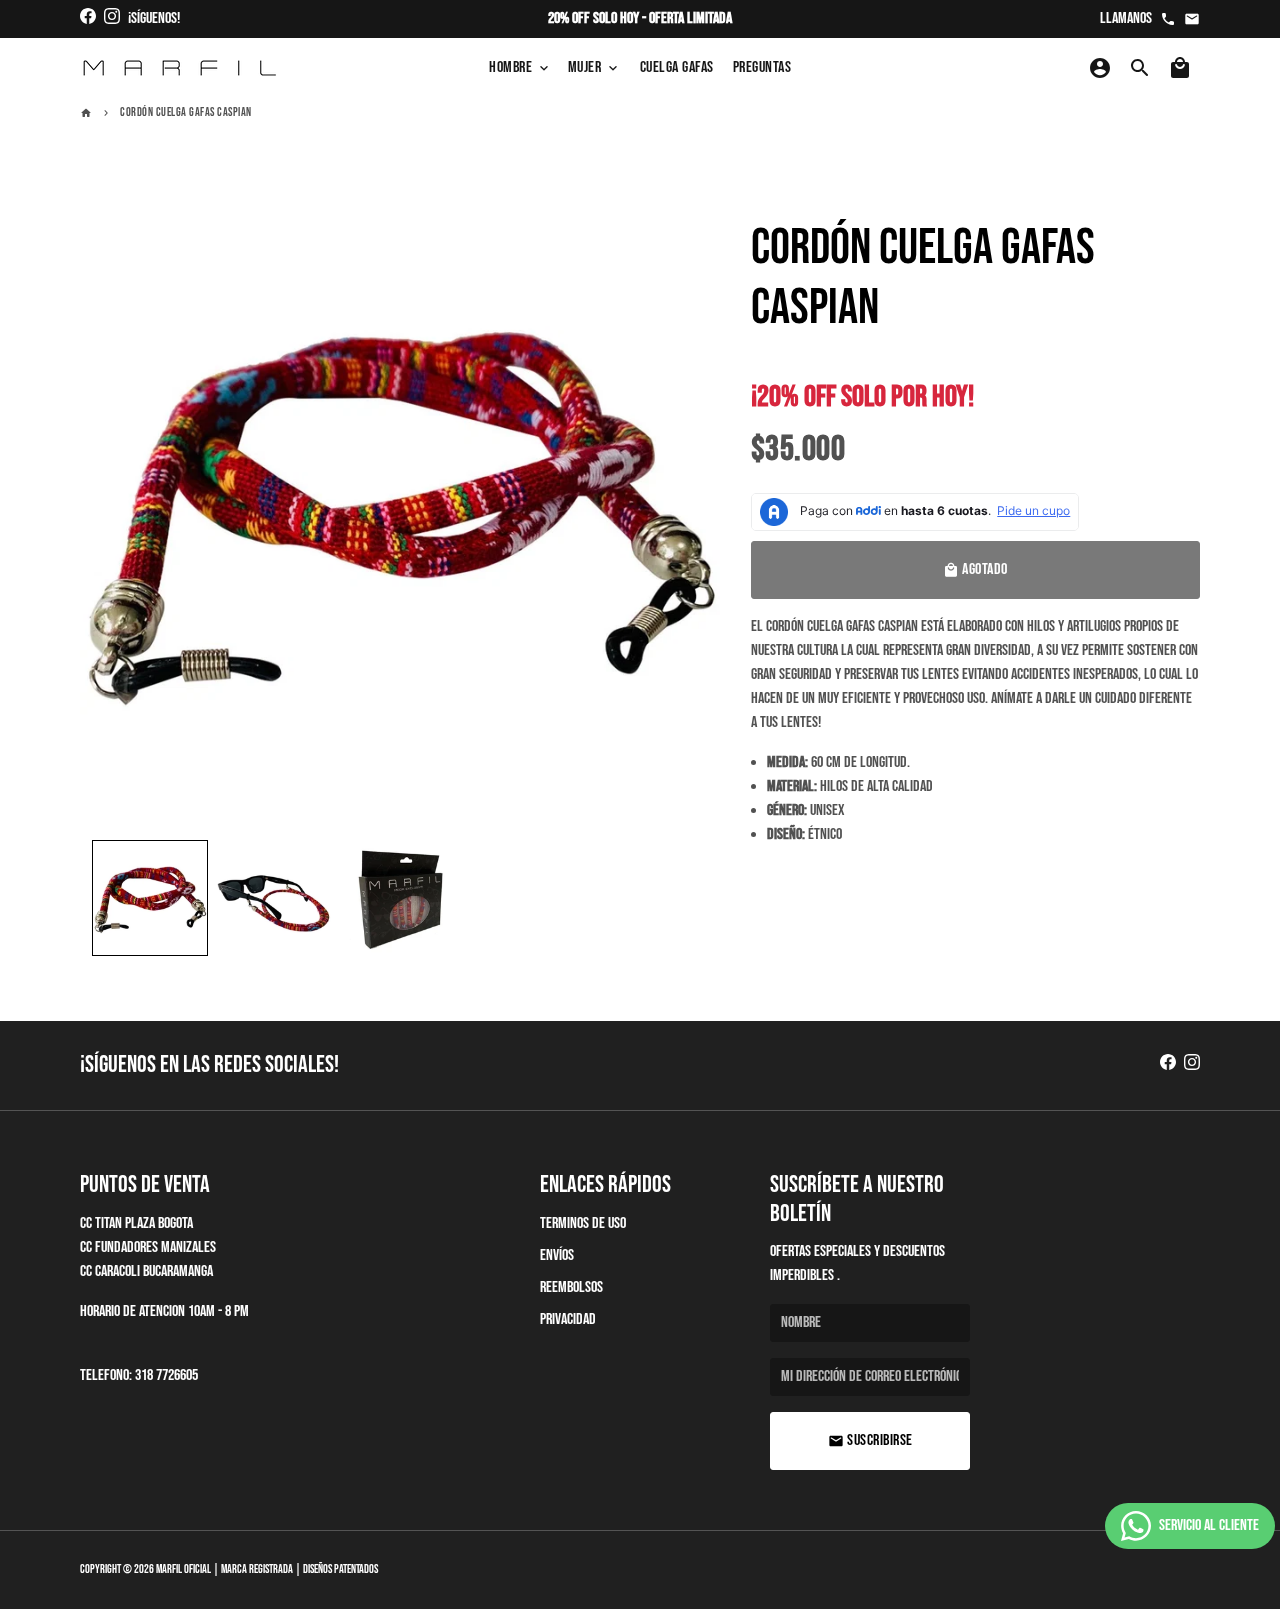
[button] (150, 898)
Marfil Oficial (183, 1569)
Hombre (520, 67)
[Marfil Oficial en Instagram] (112, 18)
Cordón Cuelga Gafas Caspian (186, 112)
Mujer (594, 67)
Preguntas (762, 67)
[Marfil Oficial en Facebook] (88, 18)
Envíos (557, 1255)
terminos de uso (583, 1223)
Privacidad (568, 1319)
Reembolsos (571, 1287)
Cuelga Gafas (677, 67)
